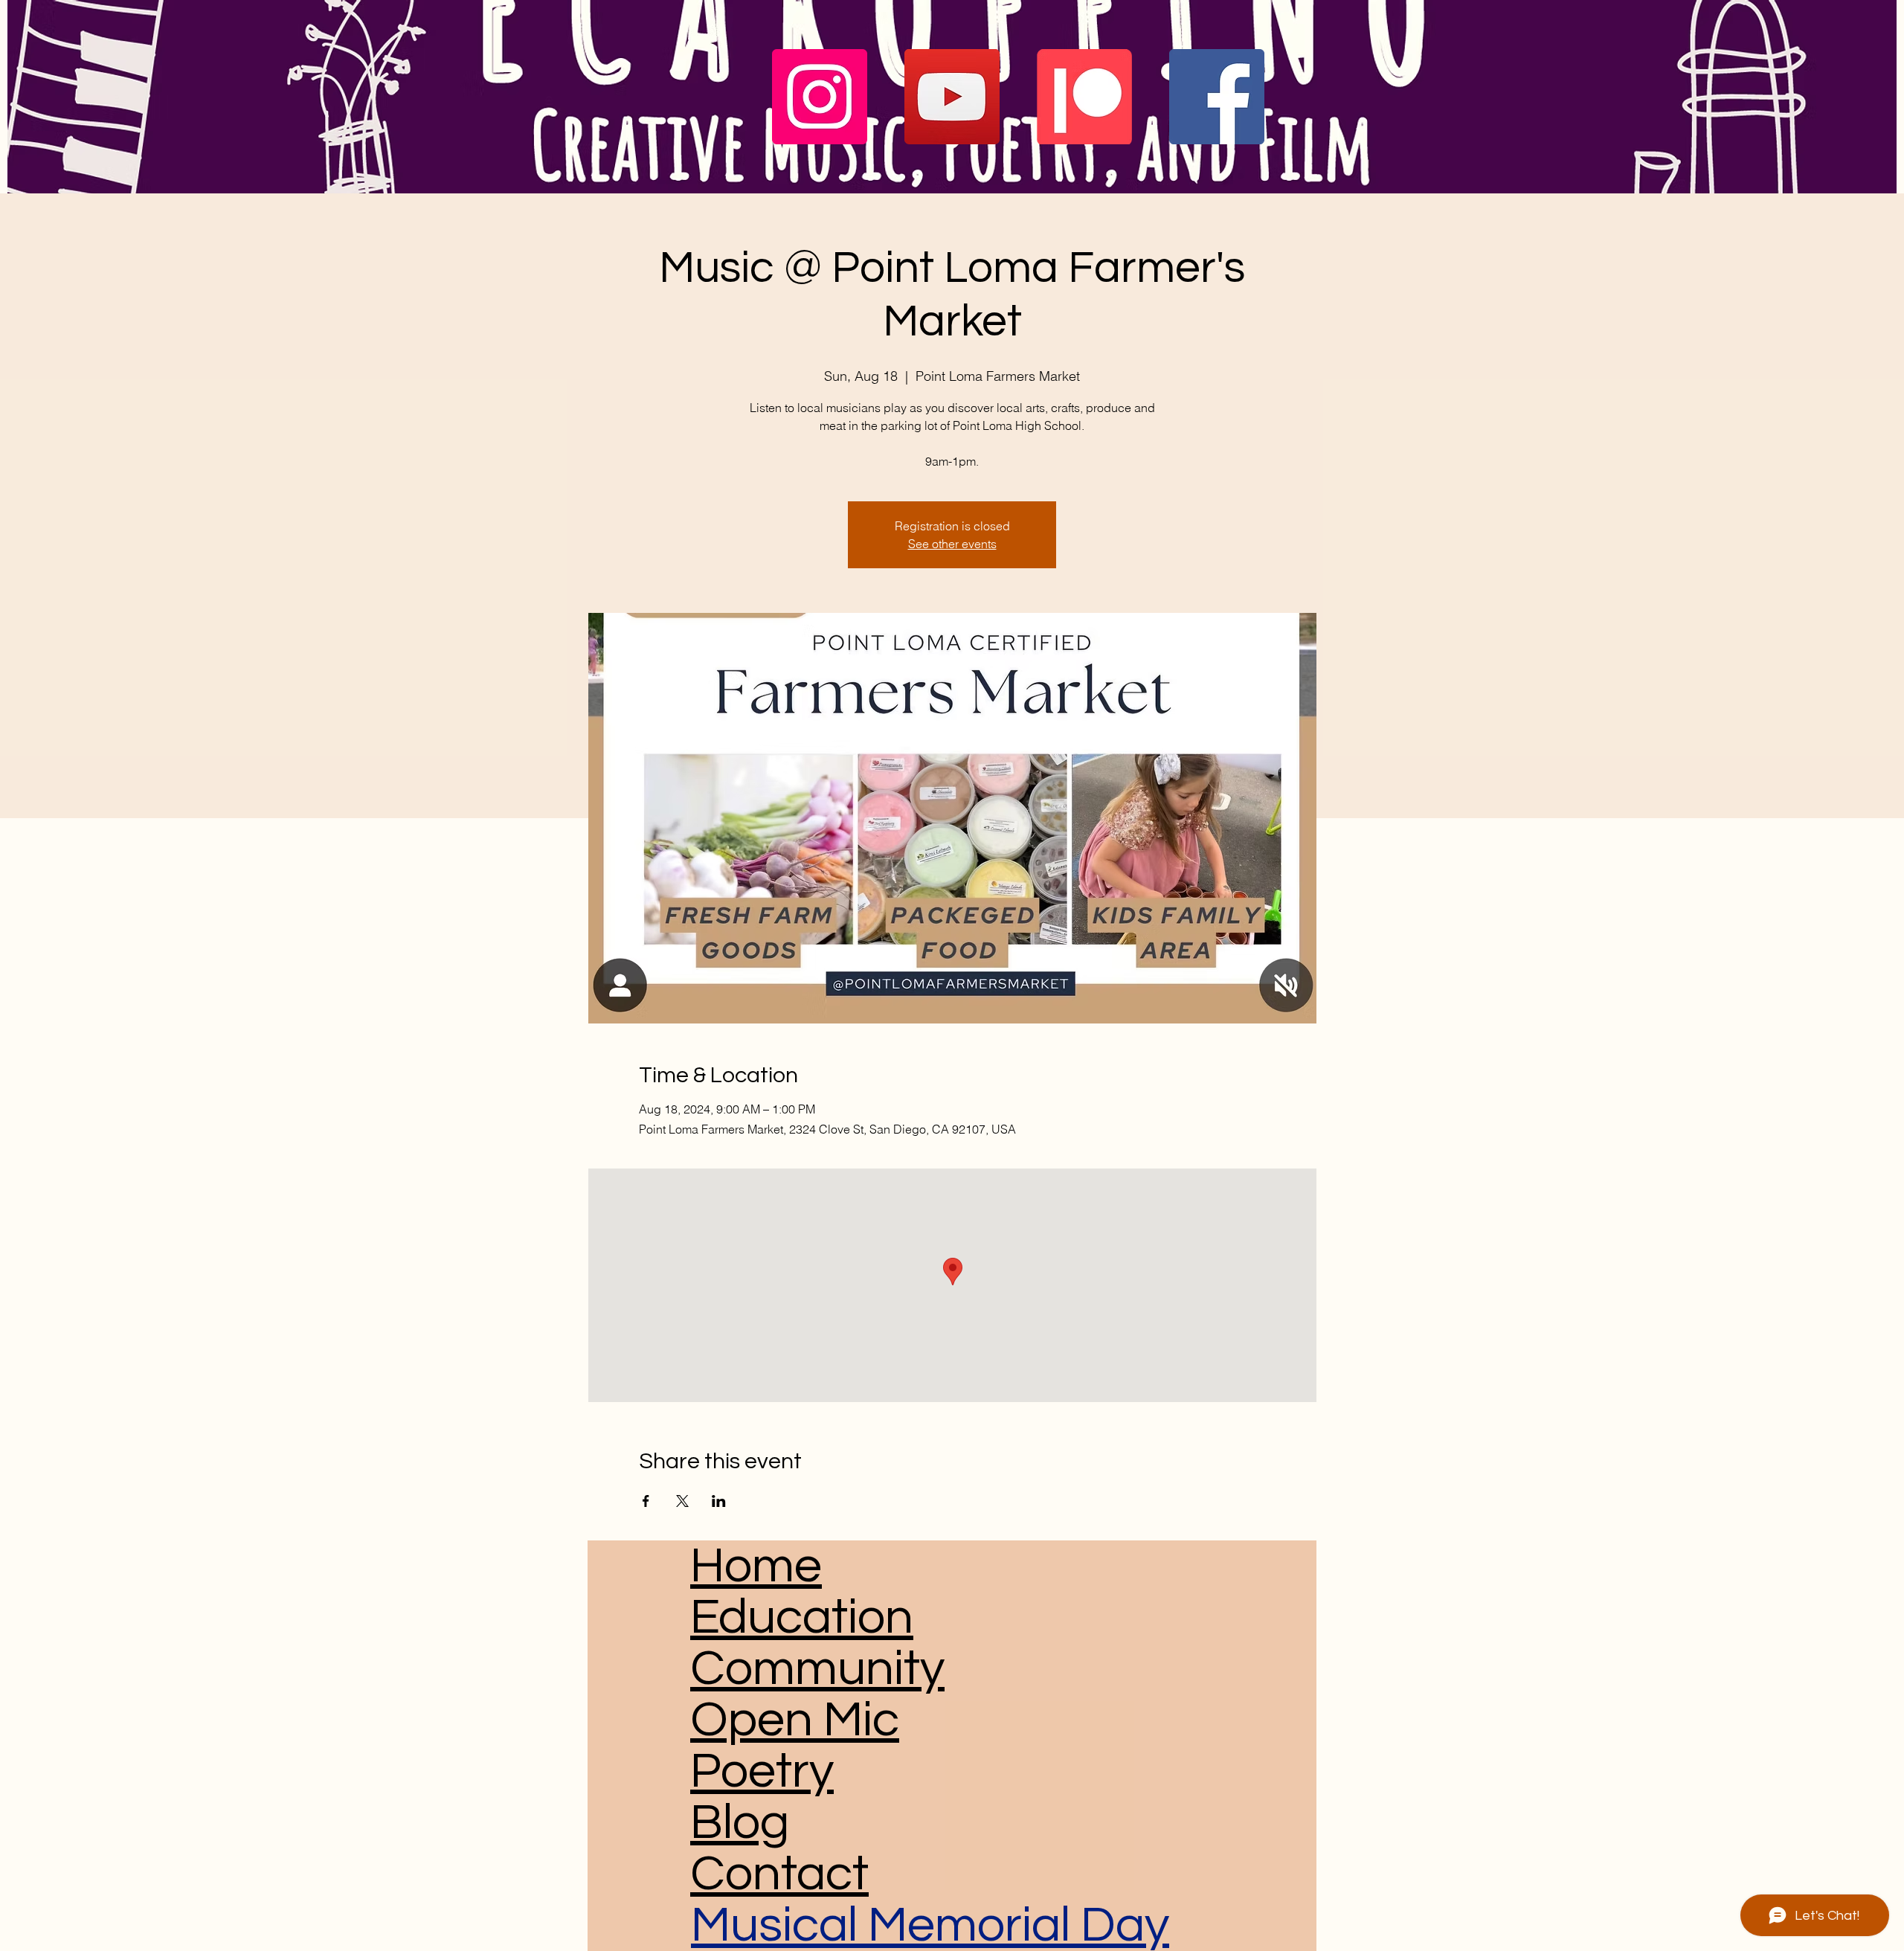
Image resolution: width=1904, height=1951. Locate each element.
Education (802, 1617)
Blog (740, 1823)
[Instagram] (820, 97)
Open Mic (795, 1720)
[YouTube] (952, 97)
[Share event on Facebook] (646, 1501)
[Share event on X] (682, 1501)
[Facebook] (1217, 97)
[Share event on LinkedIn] (719, 1501)
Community (817, 1669)
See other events (952, 544)
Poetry (762, 1771)
